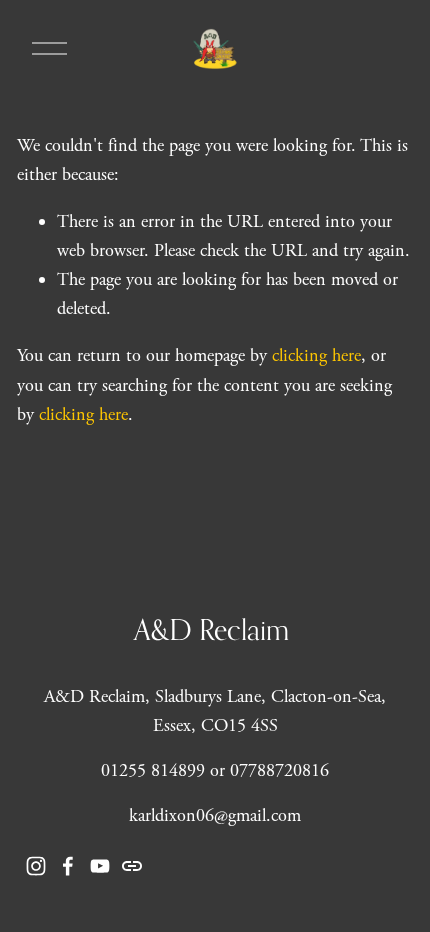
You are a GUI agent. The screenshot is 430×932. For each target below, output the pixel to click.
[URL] (132, 866)
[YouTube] (100, 866)
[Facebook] (68, 866)
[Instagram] (36, 866)
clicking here (316, 355)
